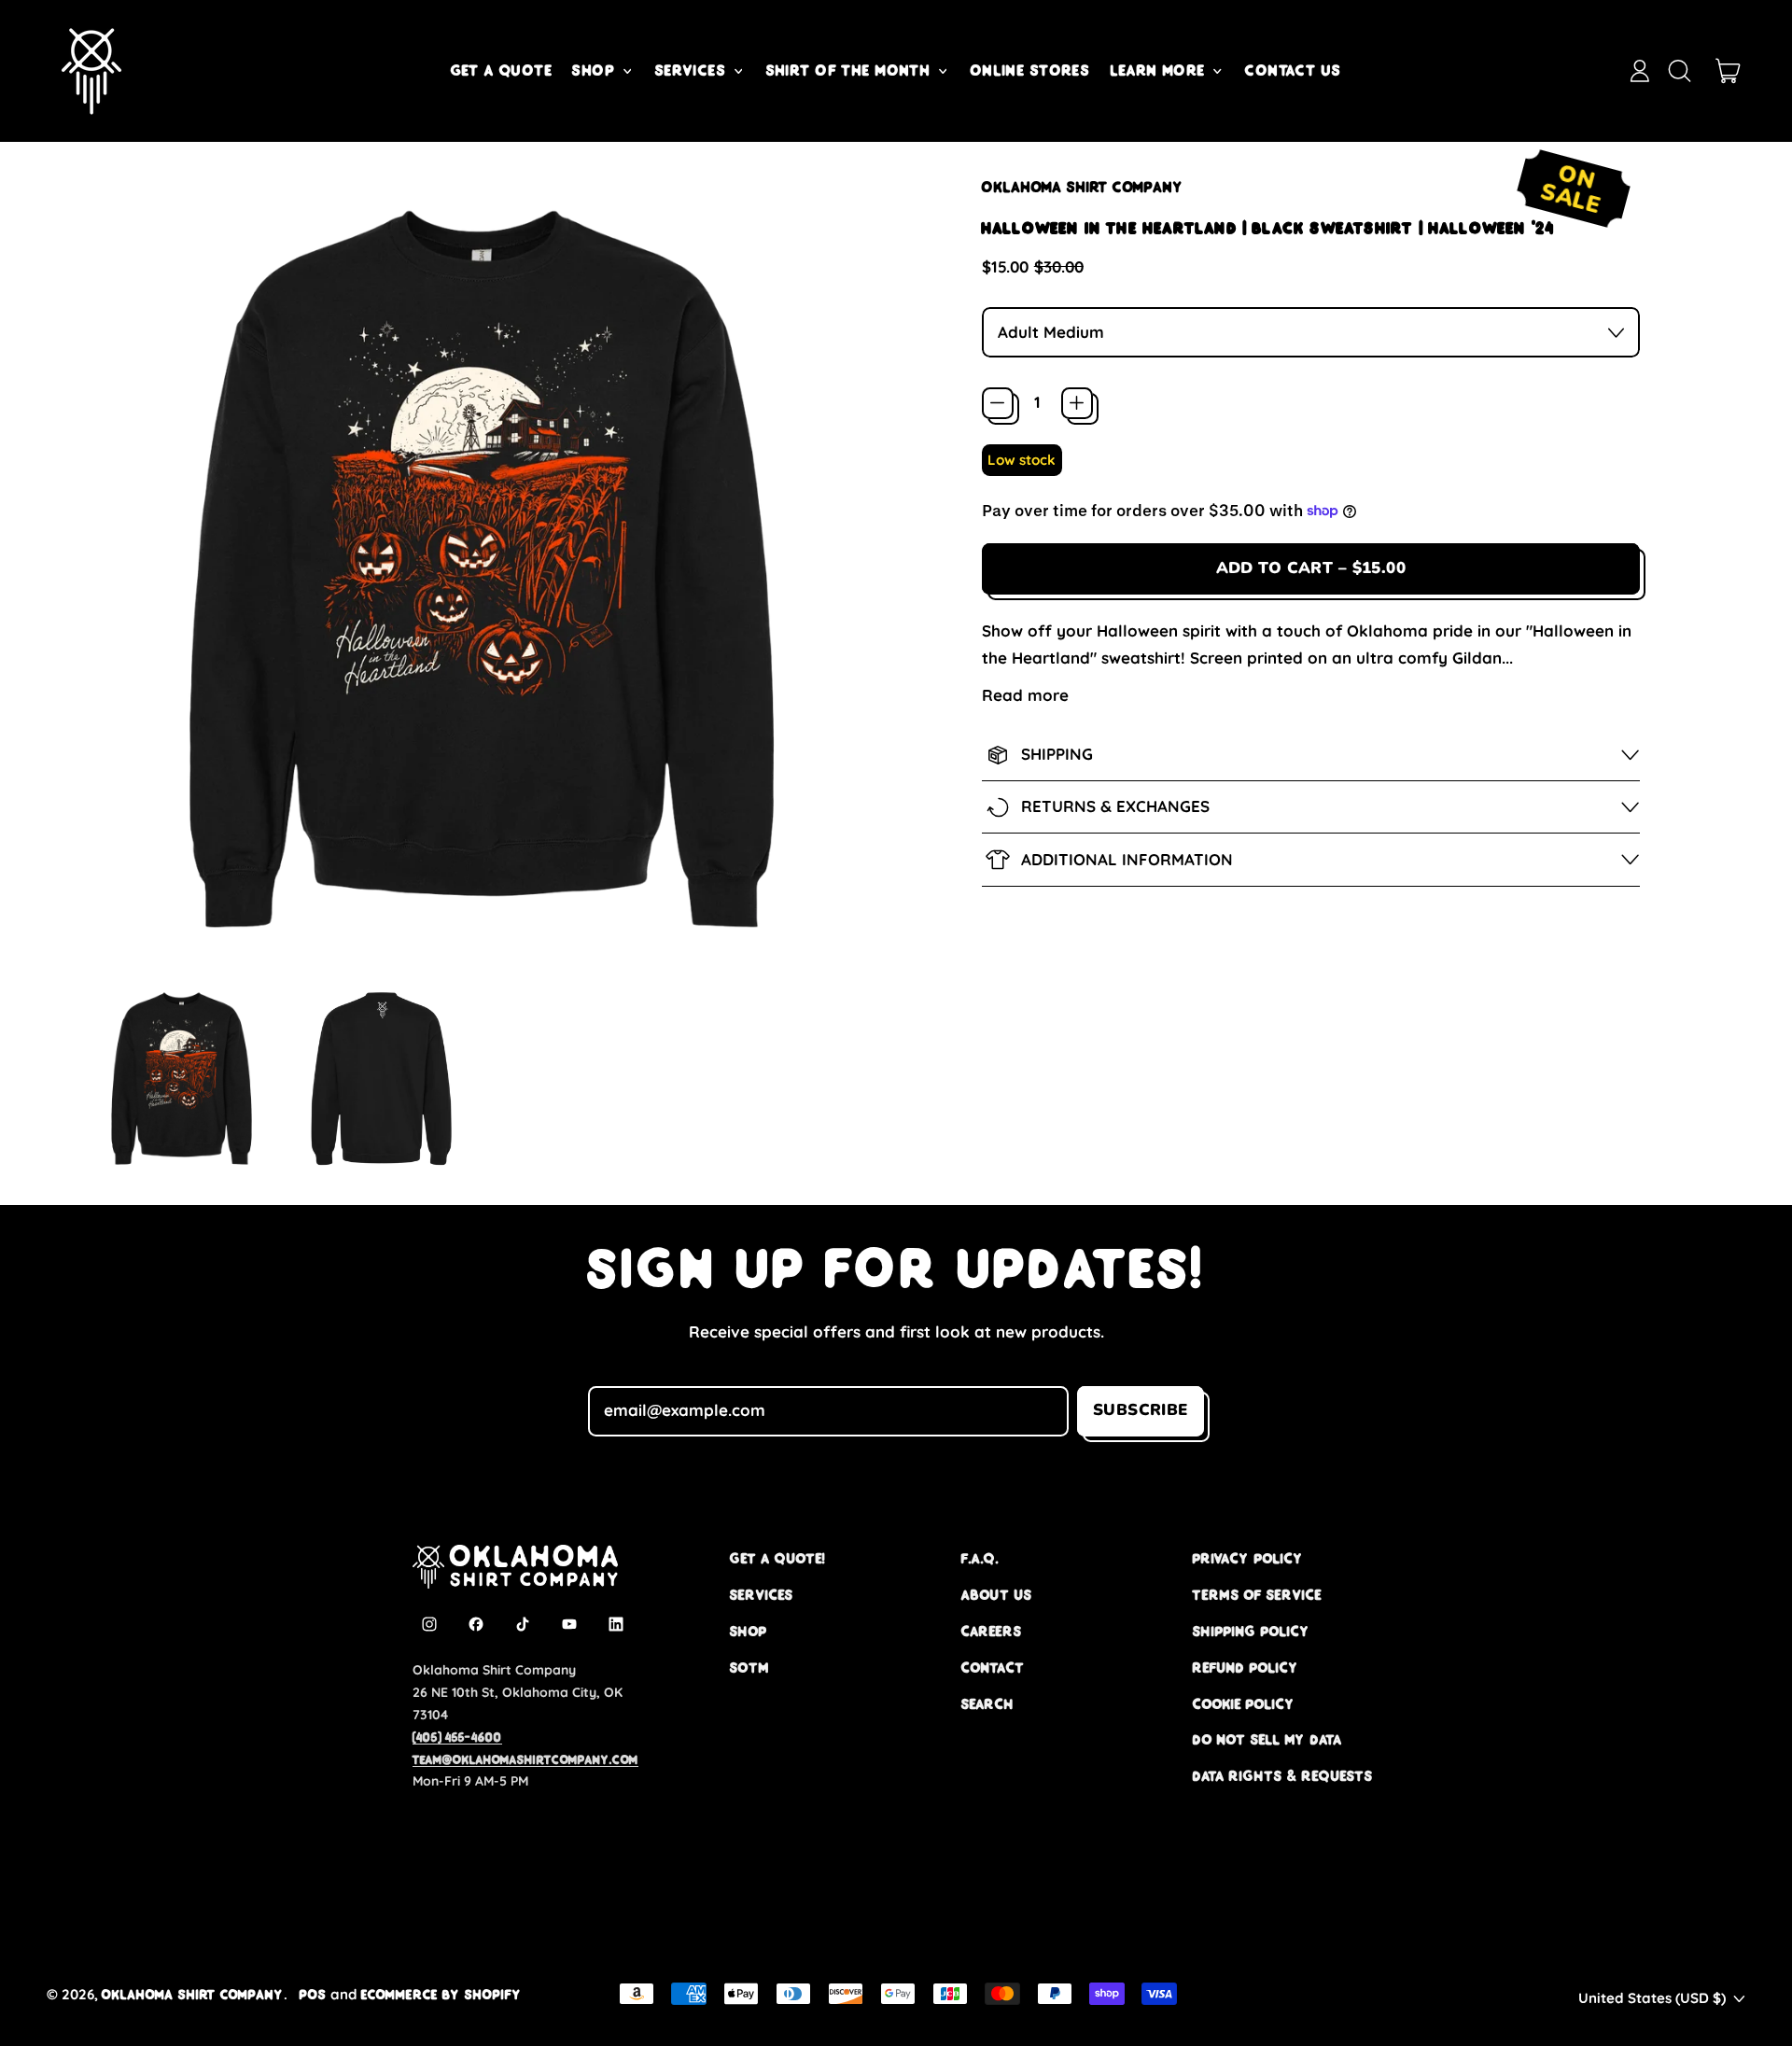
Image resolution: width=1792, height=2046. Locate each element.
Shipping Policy (1252, 1631)
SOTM (749, 1668)
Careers (992, 1631)
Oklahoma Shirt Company (1083, 187)
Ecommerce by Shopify (441, 1994)
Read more (1025, 695)
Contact (993, 1668)
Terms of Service (1257, 1595)
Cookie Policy (1244, 1704)
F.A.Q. (980, 1558)
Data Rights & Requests (1283, 1776)
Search (988, 1704)
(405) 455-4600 (457, 1737)
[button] (1679, 71)
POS (313, 1994)
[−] (998, 403)
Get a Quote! (777, 1558)
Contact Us (1293, 70)
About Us (997, 1595)
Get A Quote (502, 70)
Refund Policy (1246, 1668)
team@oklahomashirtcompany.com (525, 1759)
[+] (1077, 403)
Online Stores (1031, 70)
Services (762, 1595)
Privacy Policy (1248, 1558)
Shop (749, 1631)
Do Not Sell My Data (1267, 1739)
